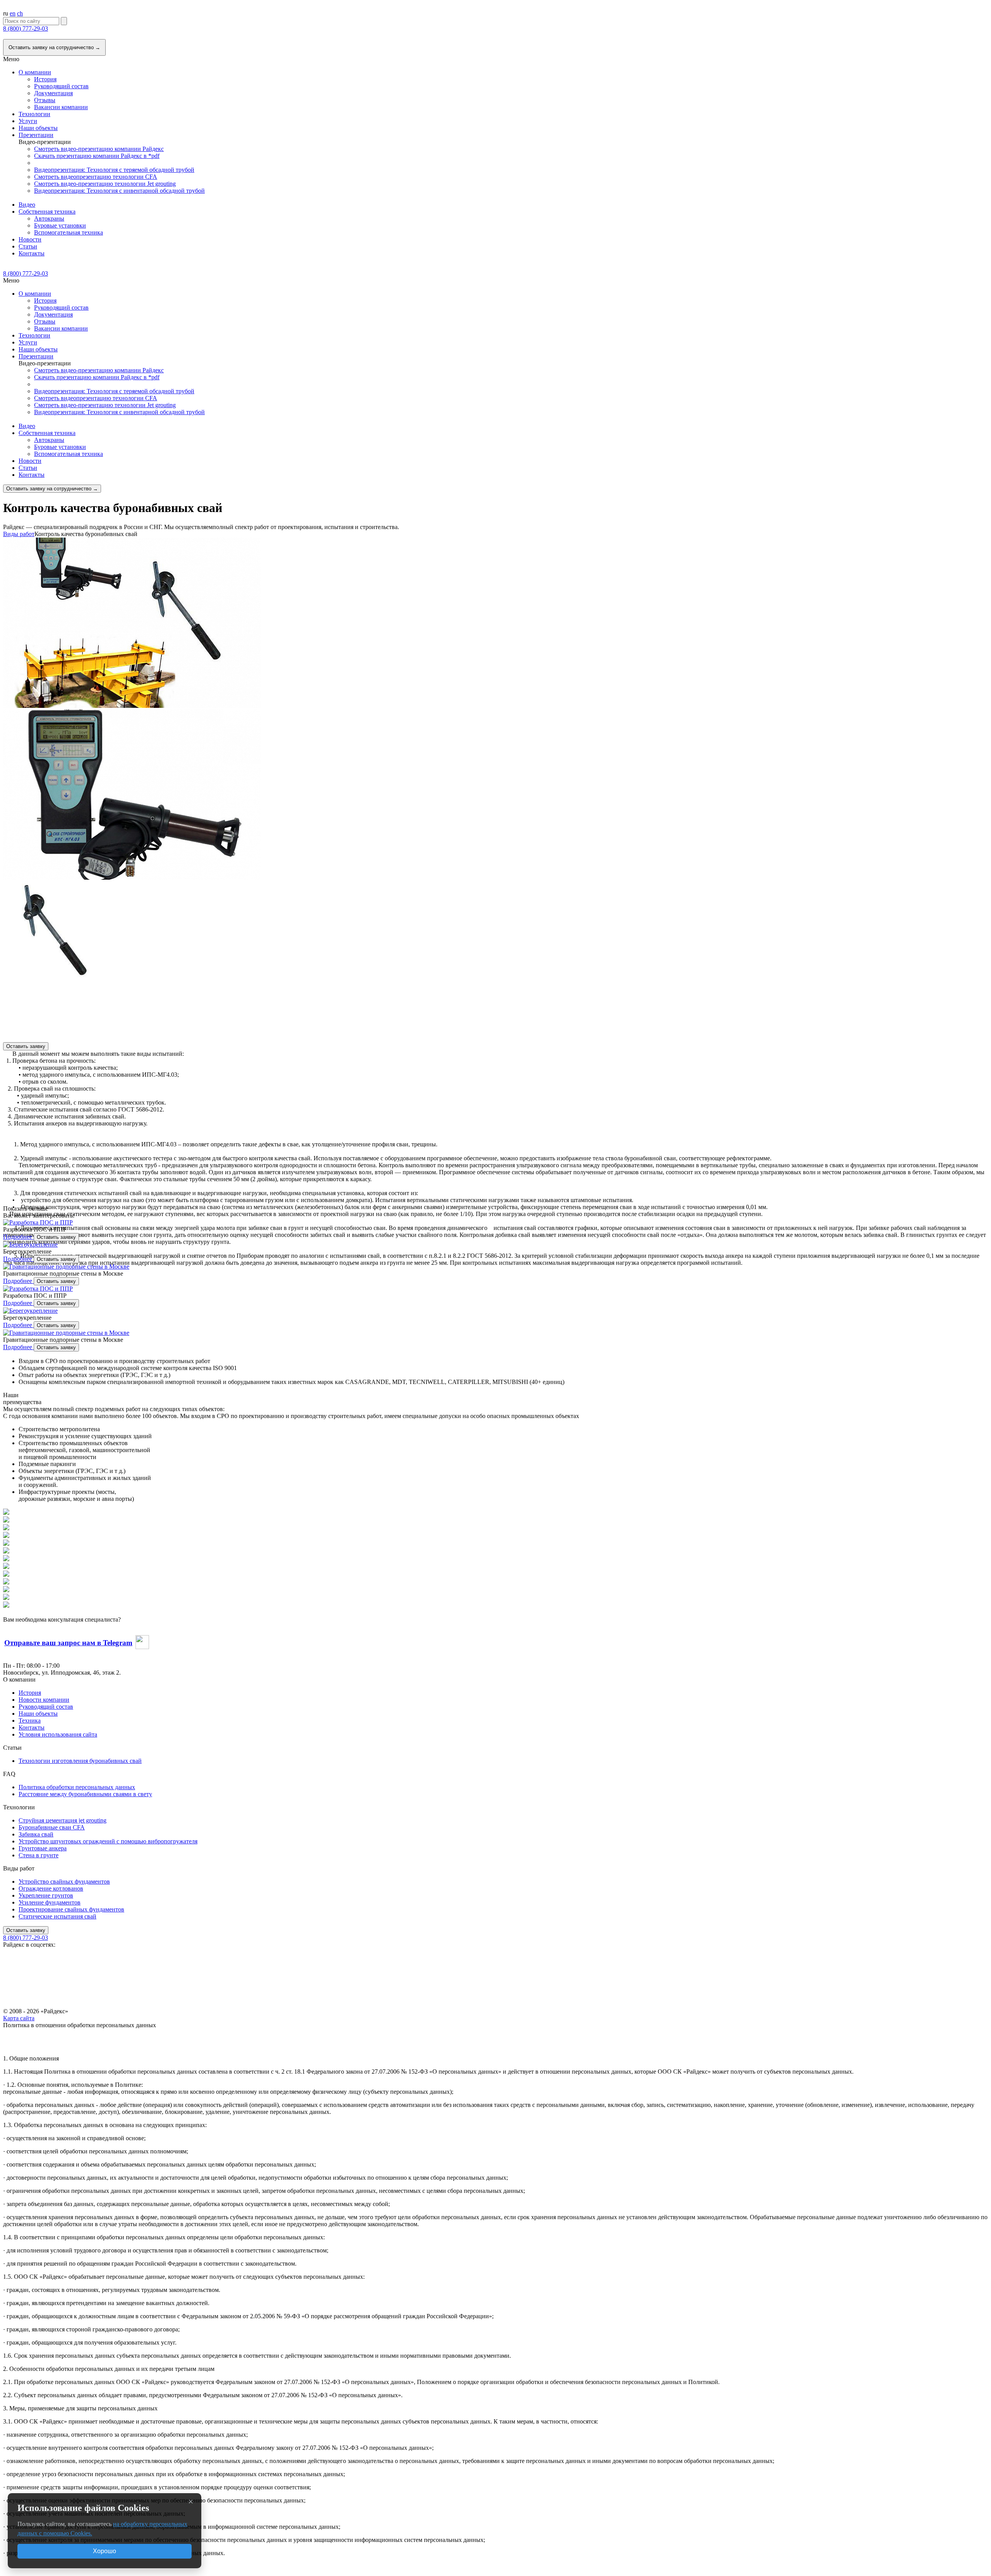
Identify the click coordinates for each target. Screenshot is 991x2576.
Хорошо (105, 2551)
